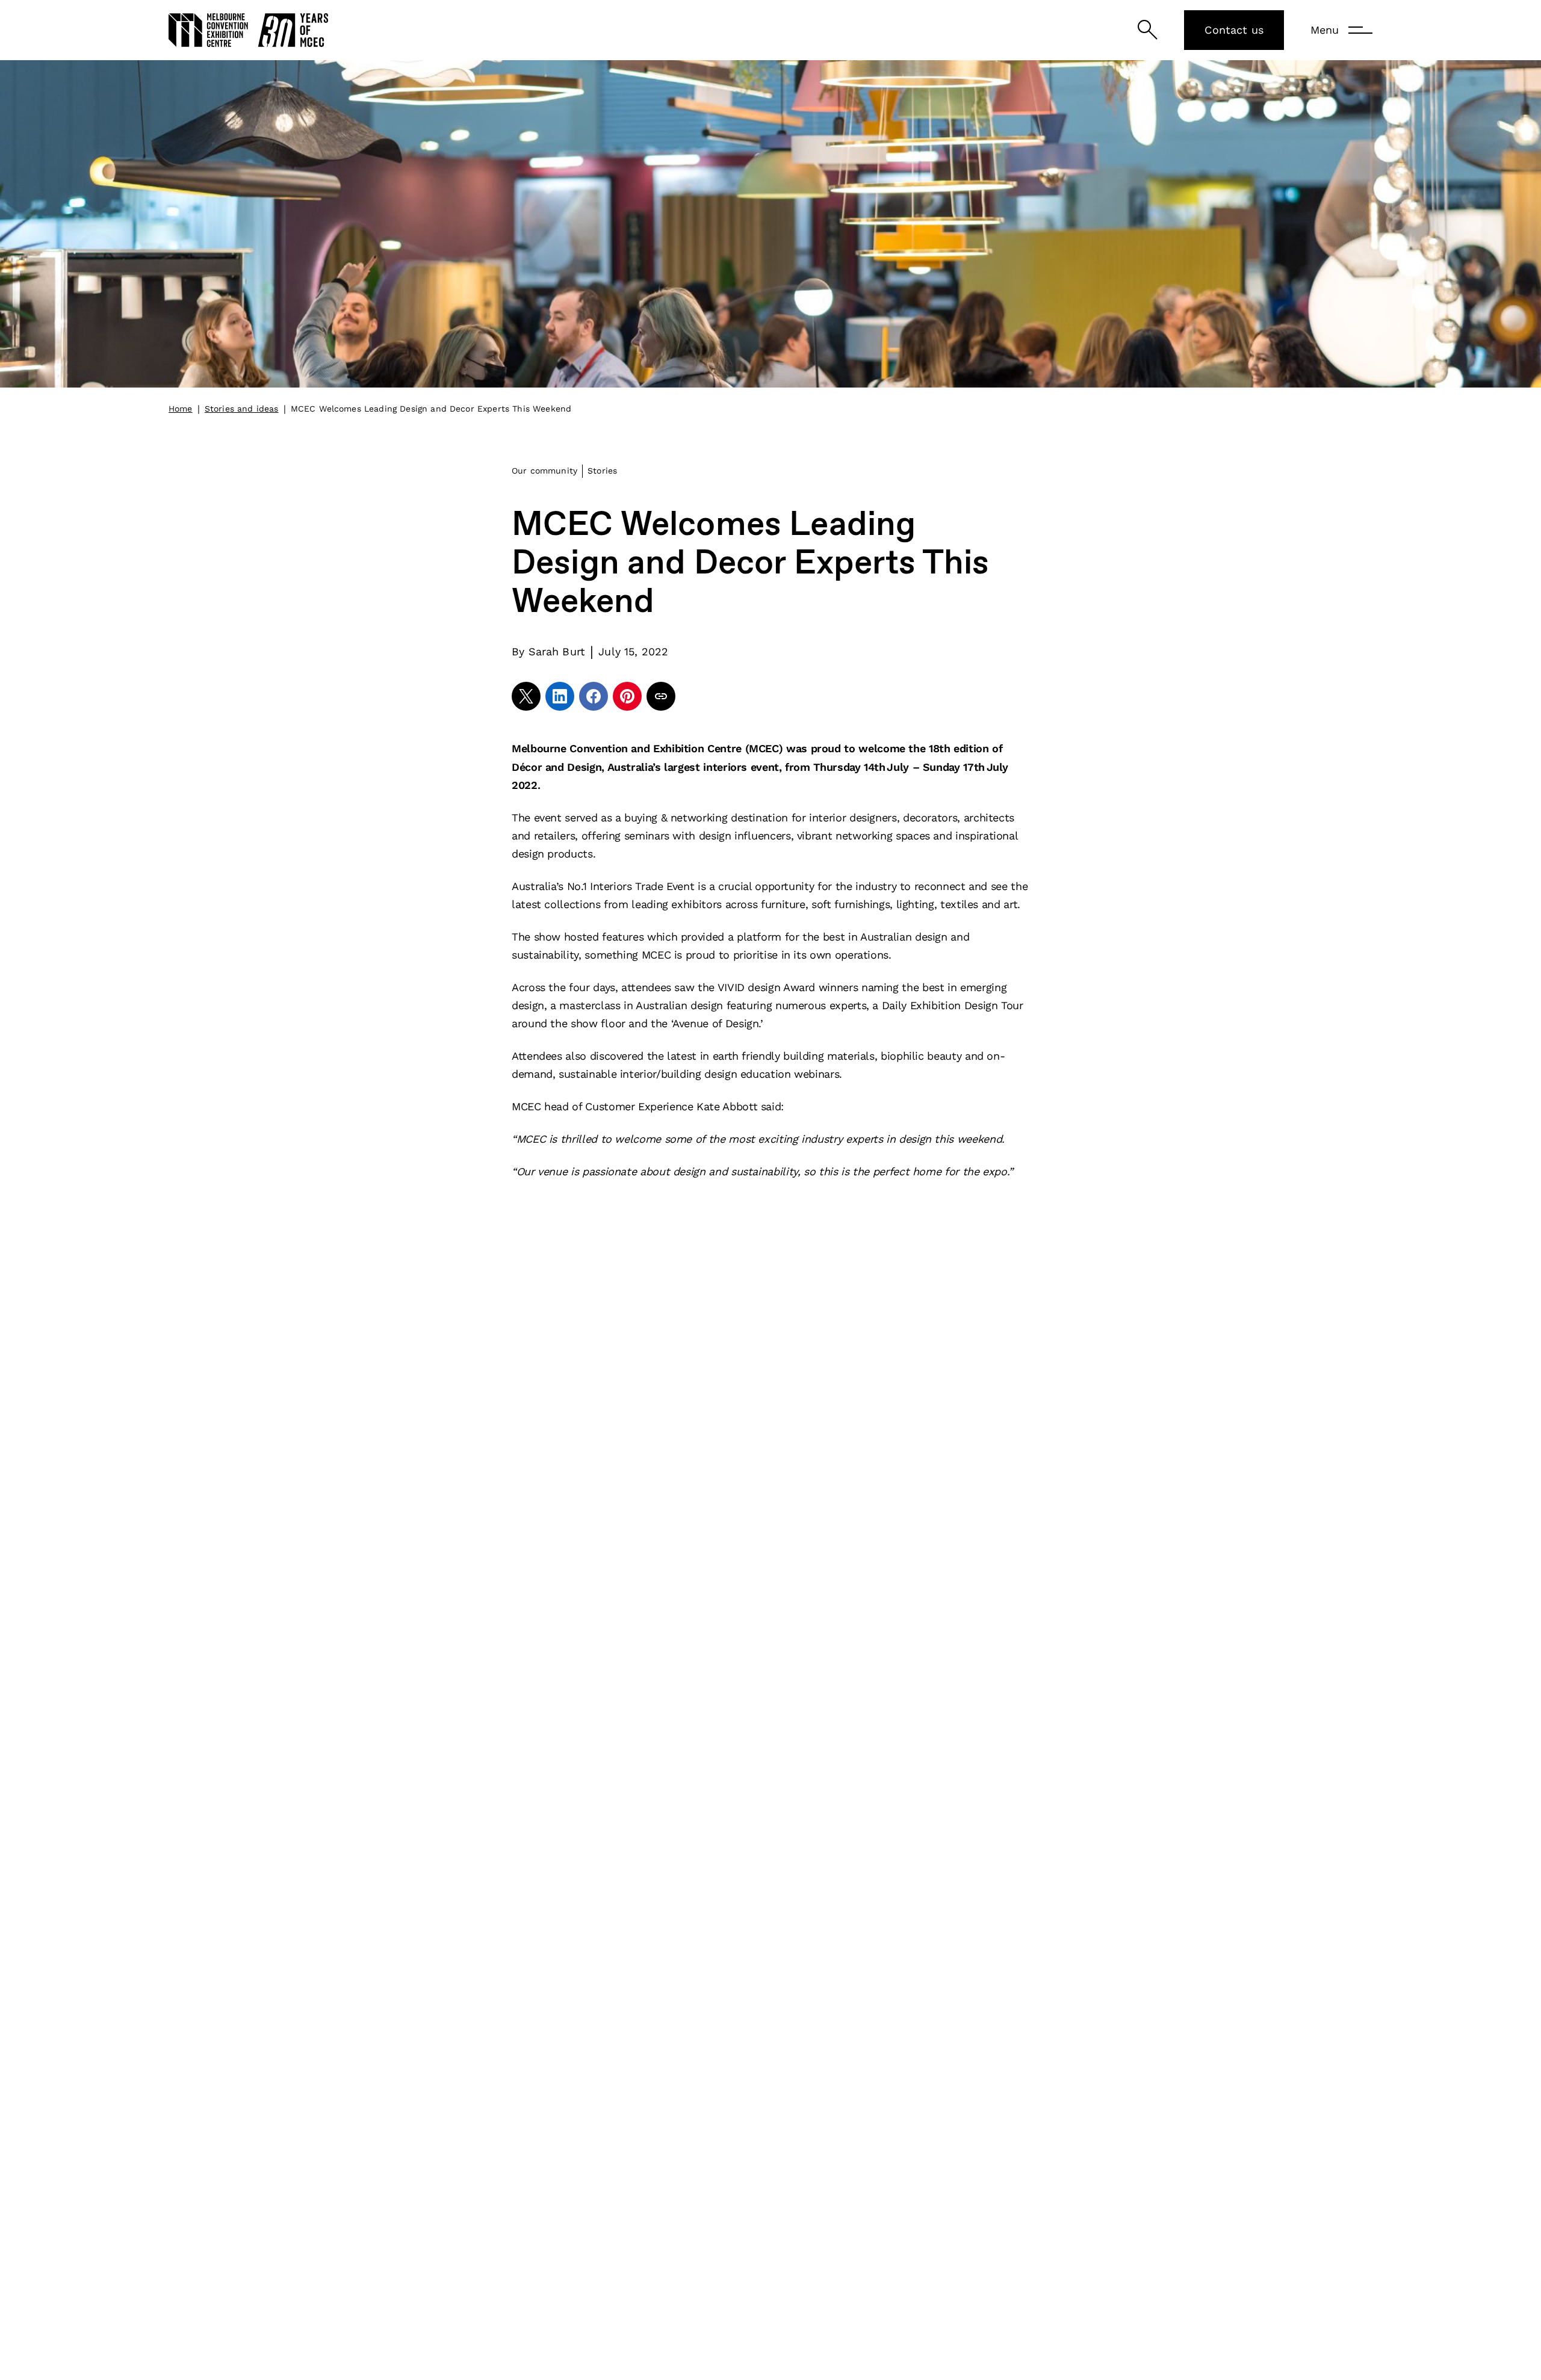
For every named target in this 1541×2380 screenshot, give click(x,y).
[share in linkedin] (560, 696)
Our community (544, 471)
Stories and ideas (242, 409)
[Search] (1148, 30)
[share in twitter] (526, 696)
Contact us (1234, 30)
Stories (602, 471)
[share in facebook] (594, 696)
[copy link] (661, 696)
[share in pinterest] (627, 696)
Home (181, 409)
